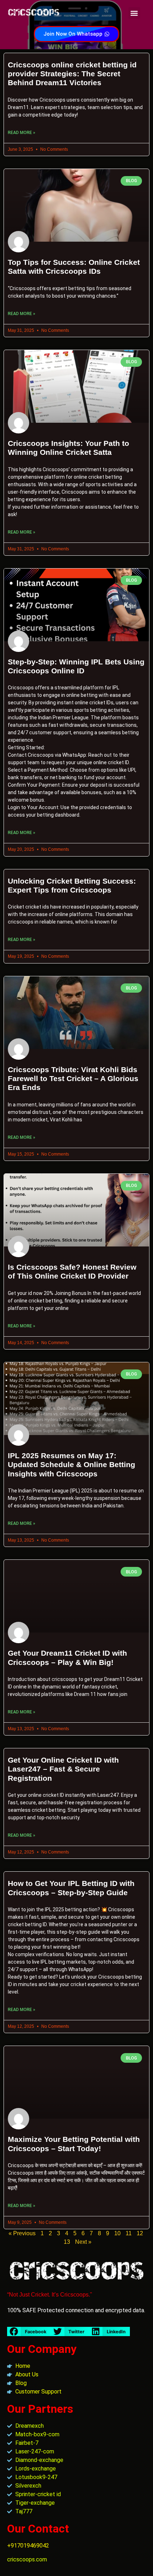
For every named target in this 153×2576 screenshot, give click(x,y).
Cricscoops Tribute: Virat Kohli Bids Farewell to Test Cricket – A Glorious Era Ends (73, 1078)
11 (129, 2233)
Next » (83, 2242)
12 (140, 2233)
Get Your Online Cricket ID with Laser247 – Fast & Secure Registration (63, 1769)
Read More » (22, 133)
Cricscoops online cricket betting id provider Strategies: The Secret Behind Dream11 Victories (72, 74)
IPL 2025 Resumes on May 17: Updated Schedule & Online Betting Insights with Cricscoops (72, 1464)
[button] (134, 13)
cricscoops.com (27, 2559)
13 (67, 2242)
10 (117, 2233)
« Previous (22, 2233)
